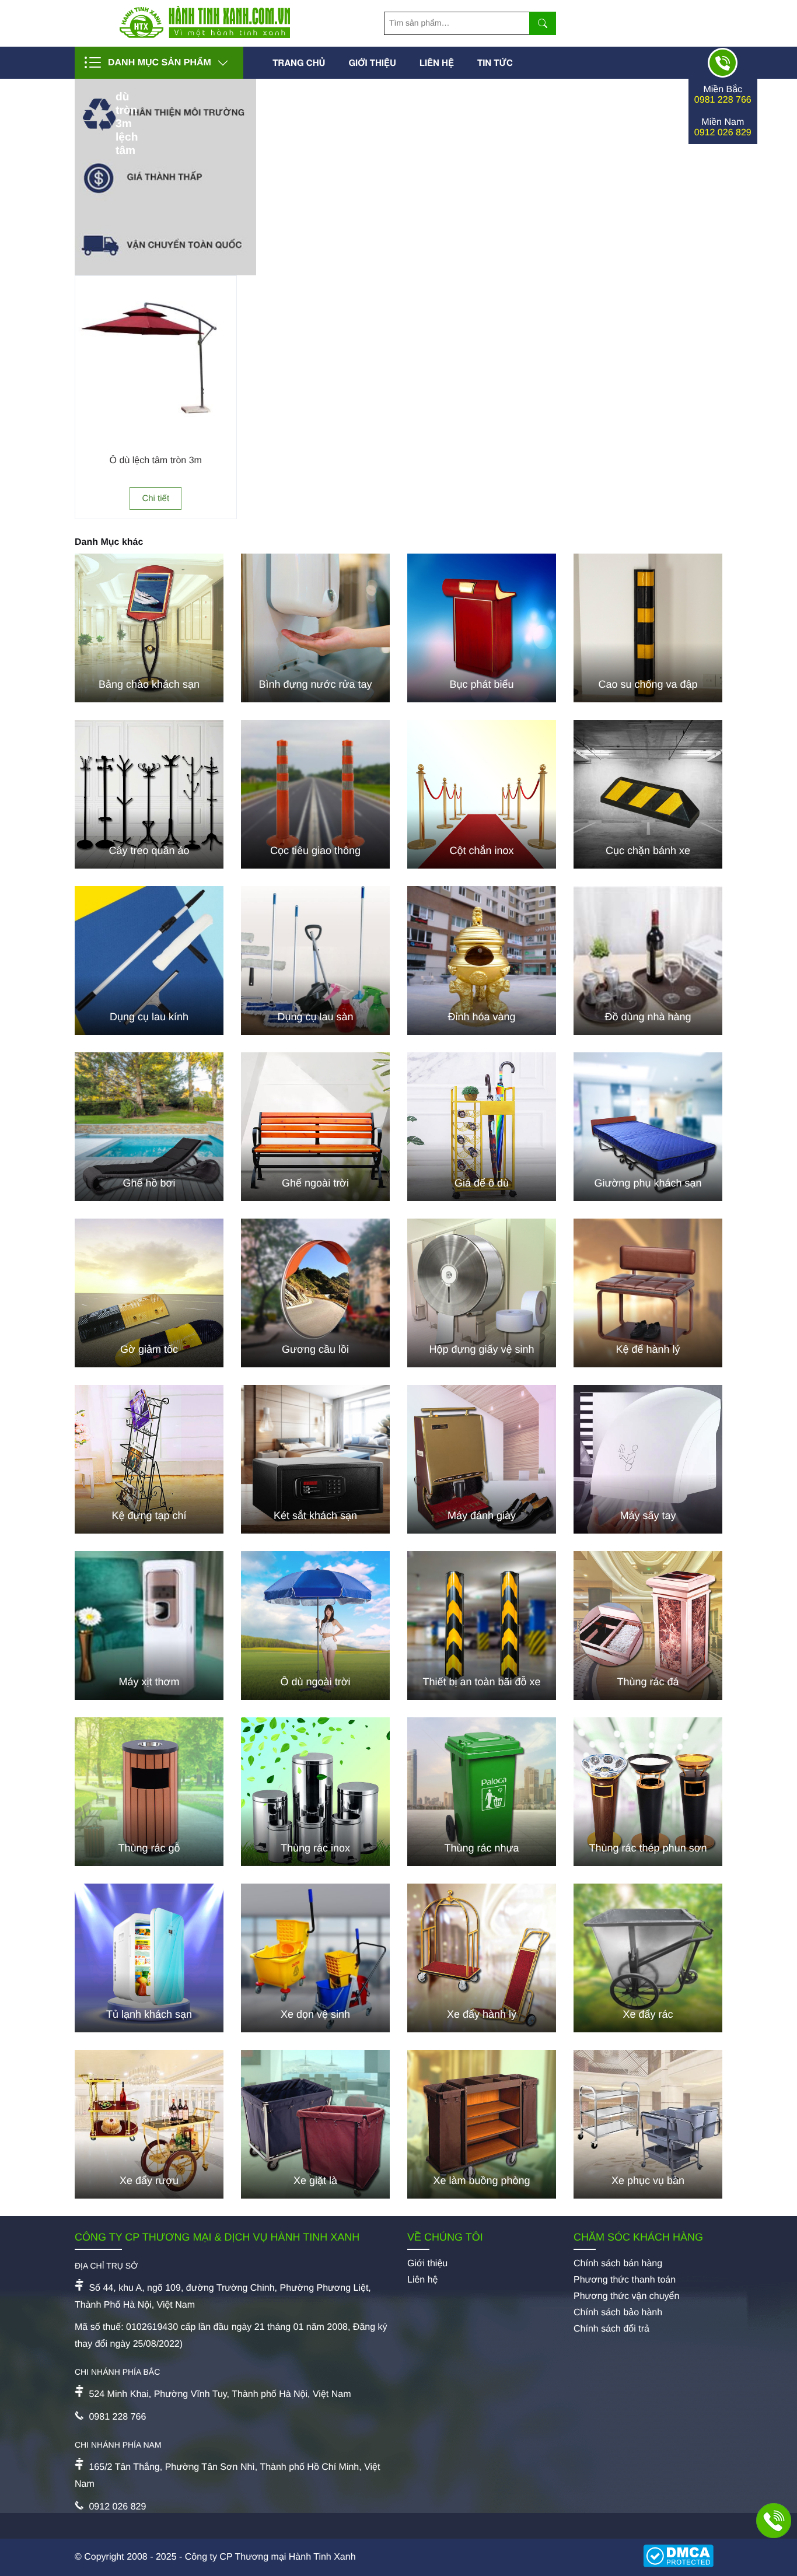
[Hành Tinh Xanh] (205, 35)
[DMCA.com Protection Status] (683, 2557)
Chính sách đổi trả (611, 2329)
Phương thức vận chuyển (626, 2296)
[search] (543, 23)
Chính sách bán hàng (618, 2264)
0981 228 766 (723, 100)
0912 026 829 (723, 133)
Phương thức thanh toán (625, 2280)
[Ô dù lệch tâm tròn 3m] (156, 434)
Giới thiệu (372, 62)
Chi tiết (155, 498)
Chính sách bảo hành (618, 2313)
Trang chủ (299, 62)
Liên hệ (437, 62)
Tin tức (495, 62)
